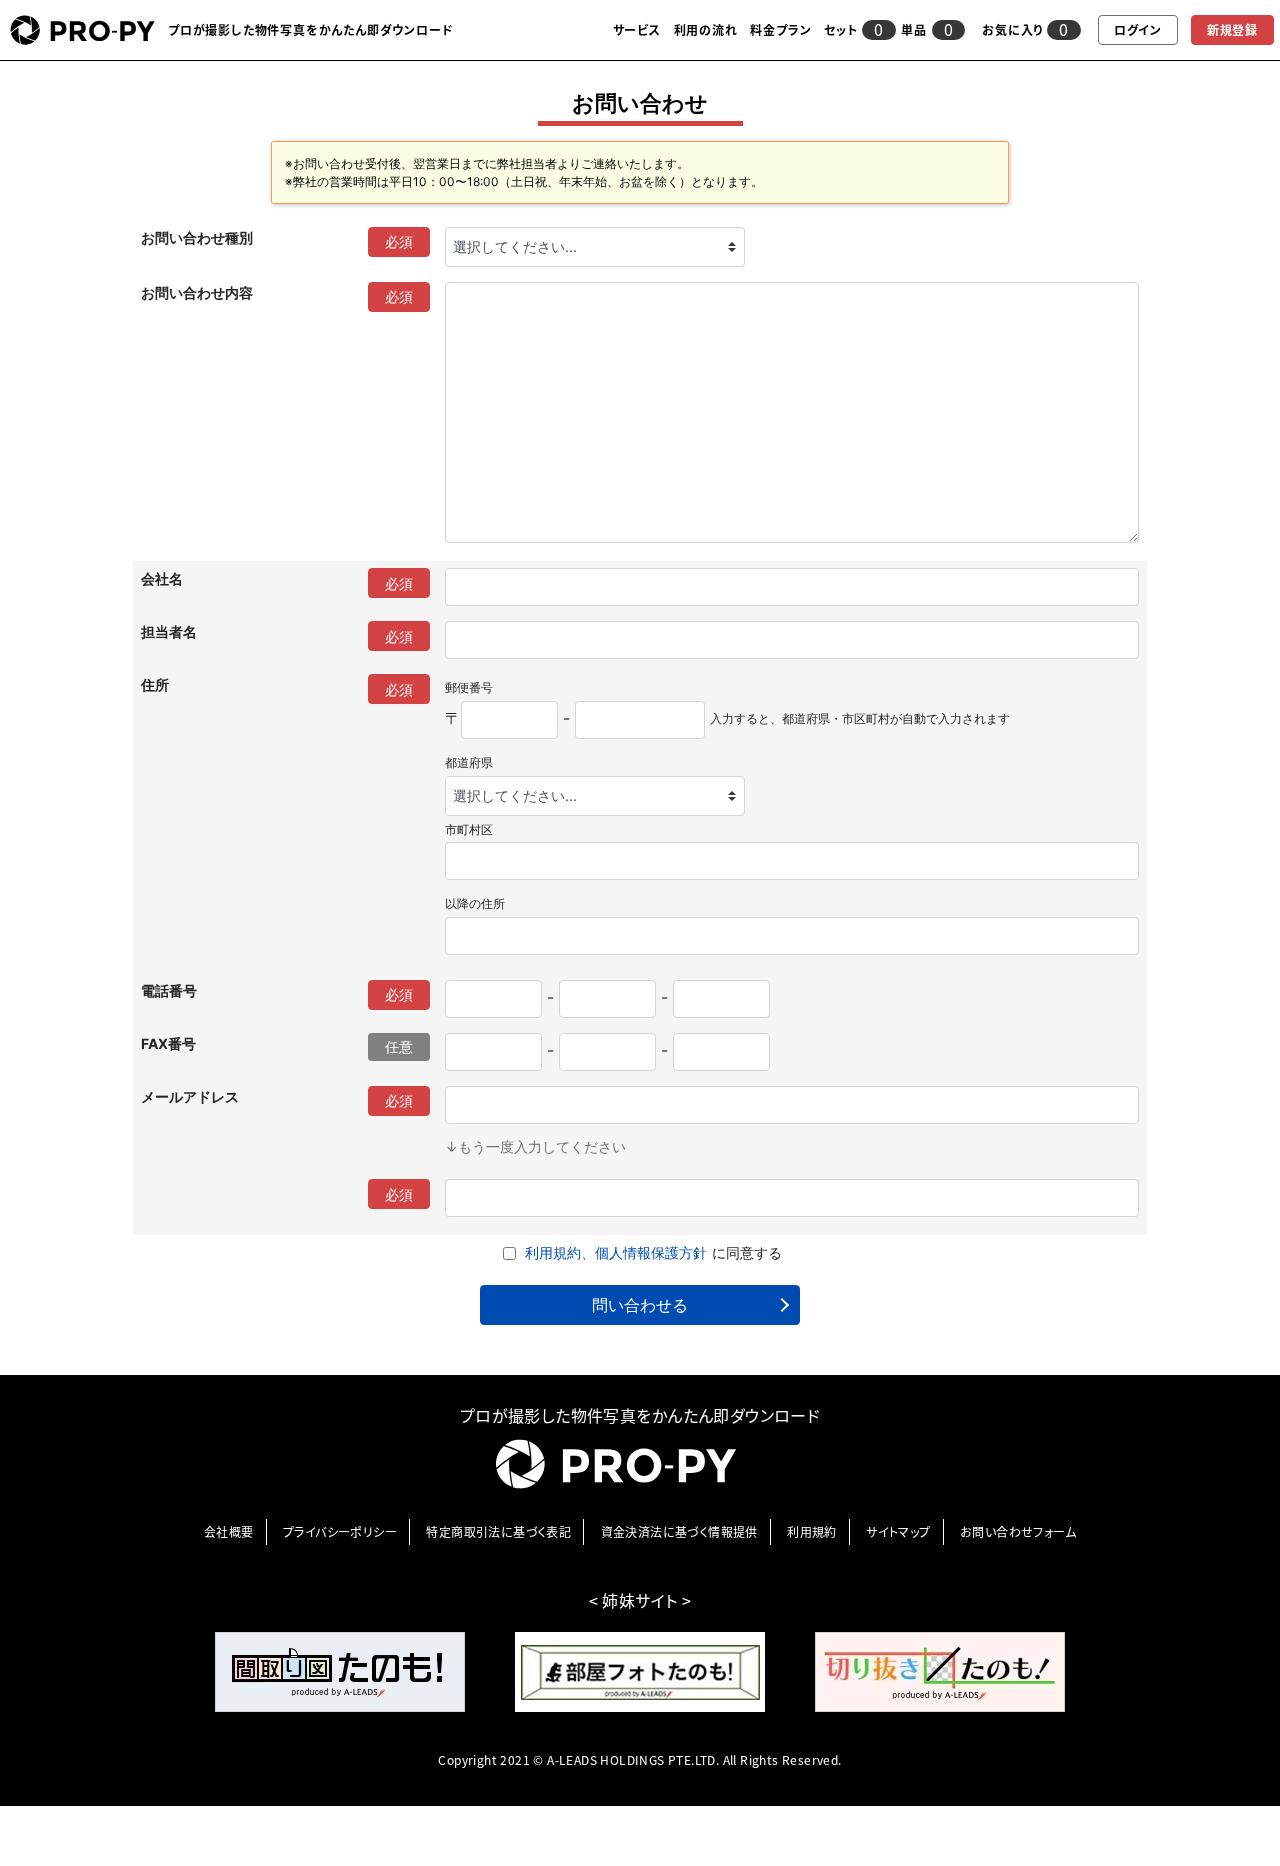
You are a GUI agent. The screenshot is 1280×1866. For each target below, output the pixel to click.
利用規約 (553, 1252)
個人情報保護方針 (651, 1252)
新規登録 (1232, 30)
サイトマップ (898, 1532)
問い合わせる (640, 1305)
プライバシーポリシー (340, 1532)
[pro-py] (82, 30)
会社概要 (229, 1532)
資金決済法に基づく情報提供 (679, 1532)
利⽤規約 (812, 1532)
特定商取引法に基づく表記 (498, 1532)
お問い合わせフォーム (1018, 1532)
